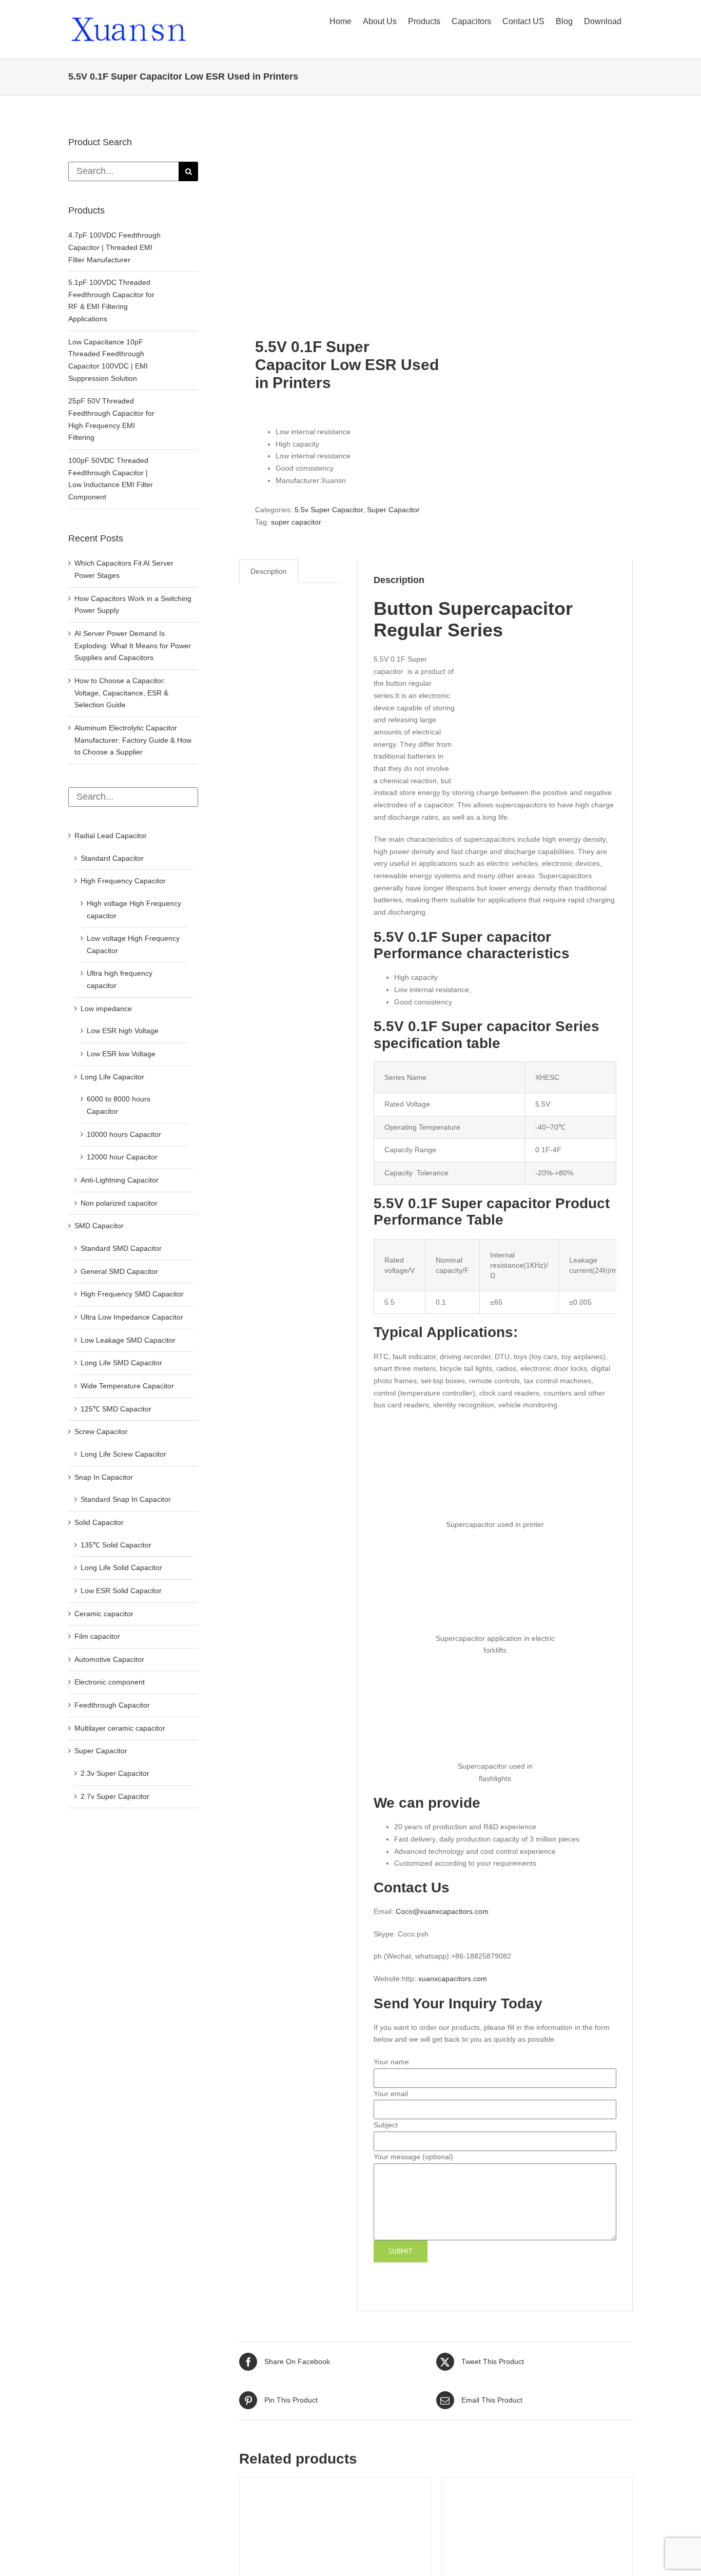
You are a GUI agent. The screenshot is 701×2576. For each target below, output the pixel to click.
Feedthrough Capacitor (112, 1705)
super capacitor (296, 522)
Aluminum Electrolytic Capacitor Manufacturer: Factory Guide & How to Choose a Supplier (133, 740)
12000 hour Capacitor (122, 1157)
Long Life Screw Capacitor (123, 1454)
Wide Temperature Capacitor (127, 1386)
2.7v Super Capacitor (115, 1796)
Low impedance (106, 1009)
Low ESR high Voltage (123, 1031)
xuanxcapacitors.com (453, 1979)
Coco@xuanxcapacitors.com (442, 1911)
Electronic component (110, 1682)
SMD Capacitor (99, 1226)
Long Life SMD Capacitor (121, 1363)
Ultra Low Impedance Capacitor (132, 1317)
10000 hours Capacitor (124, 1134)
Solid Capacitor (99, 1522)
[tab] (269, 572)
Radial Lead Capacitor (111, 836)
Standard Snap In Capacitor (126, 1499)
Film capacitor (97, 1636)
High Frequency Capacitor (123, 881)
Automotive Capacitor (109, 1659)
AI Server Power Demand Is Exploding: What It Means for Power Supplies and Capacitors (133, 645)
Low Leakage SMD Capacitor (128, 1340)
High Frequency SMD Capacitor (132, 1294)
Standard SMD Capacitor (121, 1248)
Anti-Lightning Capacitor (120, 1180)
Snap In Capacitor (104, 1477)
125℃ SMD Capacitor (116, 1409)
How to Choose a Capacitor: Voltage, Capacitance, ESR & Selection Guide (121, 693)
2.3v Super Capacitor (115, 1773)
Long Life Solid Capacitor (121, 1567)
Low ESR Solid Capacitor (121, 1591)
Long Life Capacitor (112, 1077)
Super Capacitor (393, 510)
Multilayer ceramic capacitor (120, 1728)
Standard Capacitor (112, 858)
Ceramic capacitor (104, 1614)
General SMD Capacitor (119, 1271)
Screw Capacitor (101, 1431)
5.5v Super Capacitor (329, 510)
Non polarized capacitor (119, 1203)
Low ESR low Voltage (121, 1054)
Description (269, 571)
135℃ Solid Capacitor (116, 1545)
